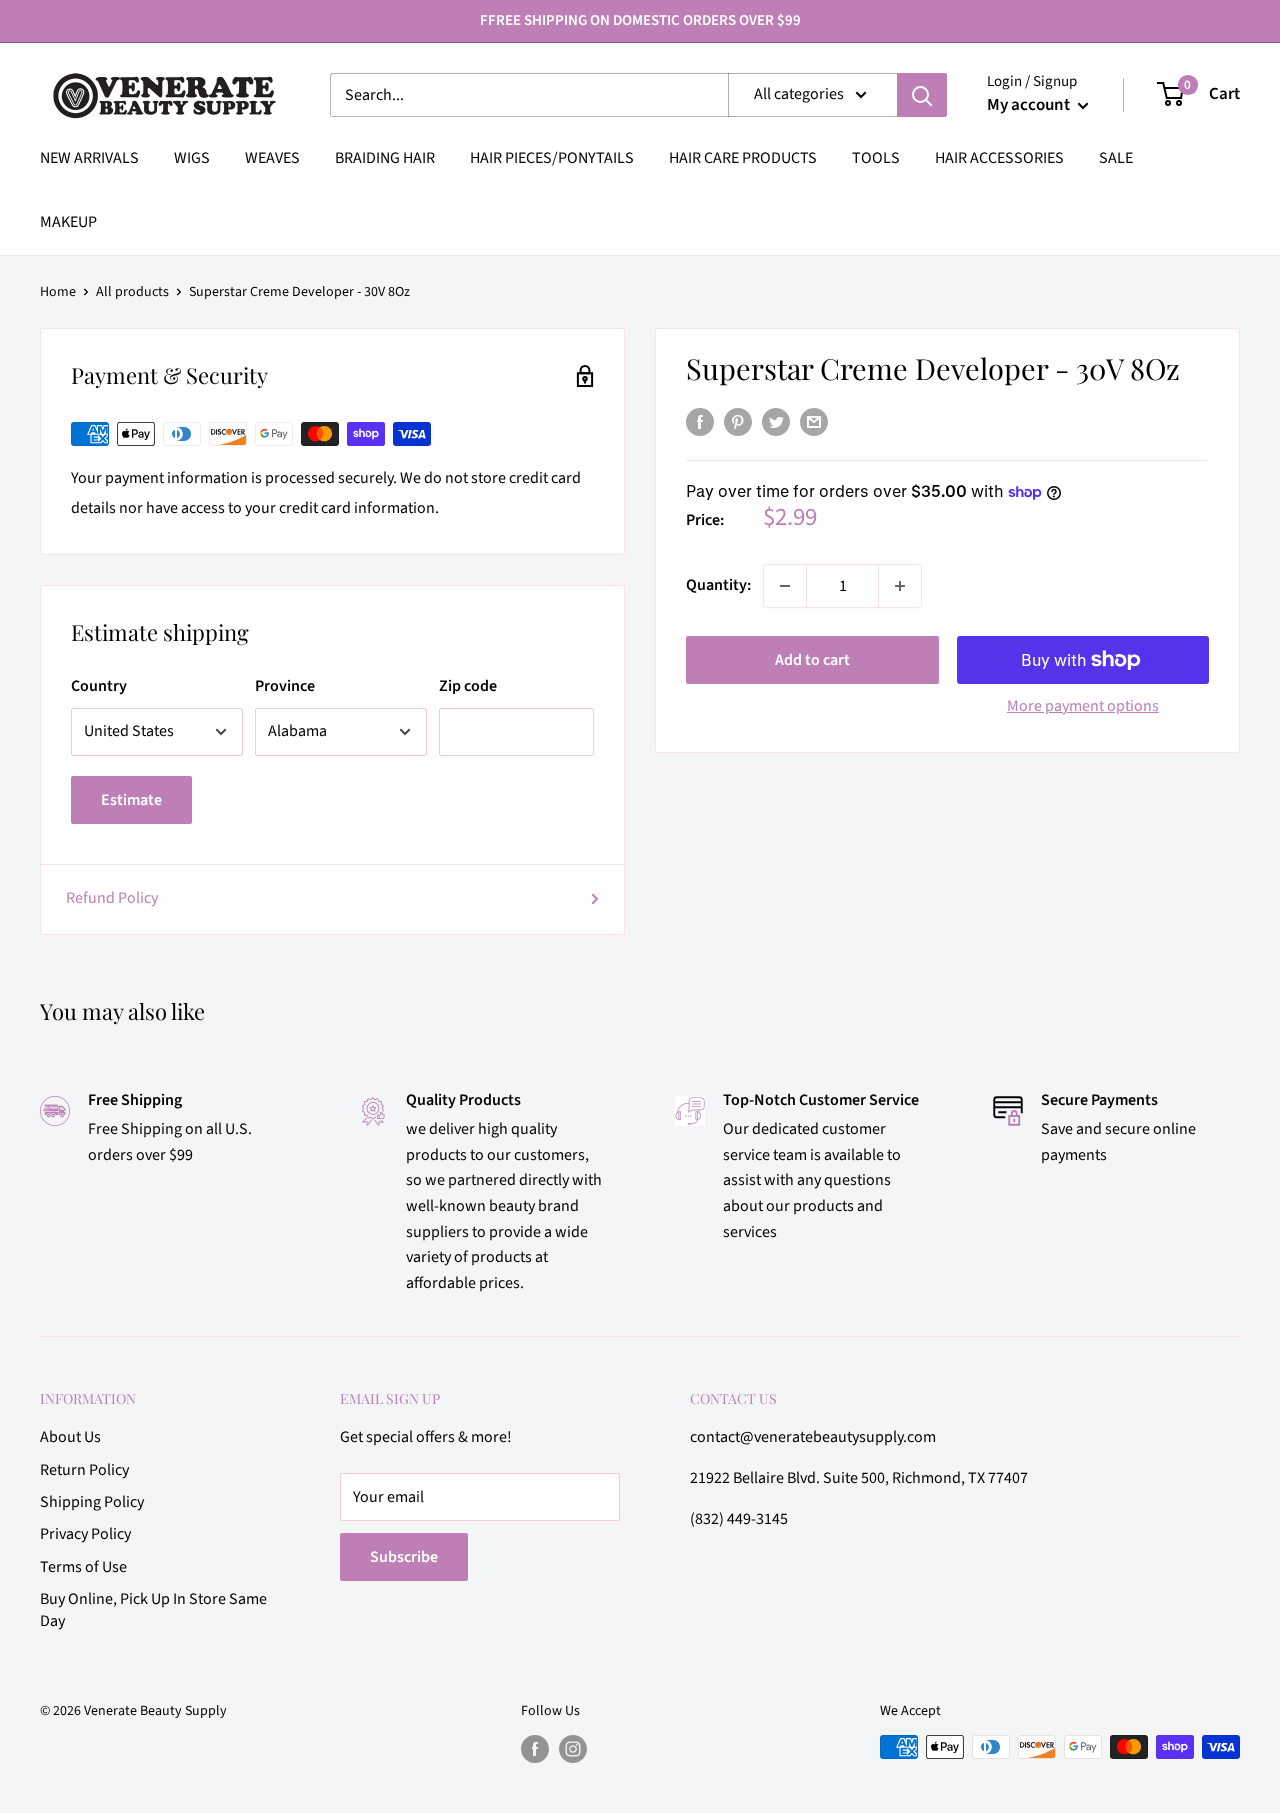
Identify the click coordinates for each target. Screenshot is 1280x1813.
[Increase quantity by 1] (900, 586)
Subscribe (404, 1557)
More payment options (1083, 706)
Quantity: (718, 585)
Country (99, 686)
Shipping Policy (92, 1502)
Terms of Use (83, 1567)
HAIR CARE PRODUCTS (743, 158)
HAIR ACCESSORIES (999, 158)
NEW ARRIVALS (89, 158)
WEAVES (272, 158)
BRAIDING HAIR (385, 158)
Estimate (131, 800)
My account (1030, 105)
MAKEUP (68, 222)
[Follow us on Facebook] (535, 1749)
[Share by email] (814, 422)
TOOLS (876, 158)
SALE (1116, 158)
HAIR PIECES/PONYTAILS (552, 158)
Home (58, 292)
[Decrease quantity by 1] (785, 586)
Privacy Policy (85, 1534)
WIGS (192, 158)
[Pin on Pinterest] (738, 422)
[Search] (922, 95)
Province (285, 686)
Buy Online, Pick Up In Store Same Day (153, 1610)
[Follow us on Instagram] (573, 1749)
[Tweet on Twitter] (776, 422)
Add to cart (812, 660)
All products (132, 292)
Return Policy (84, 1470)
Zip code (468, 686)
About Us (70, 1437)
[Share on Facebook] (700, 422)
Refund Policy (112, 898)
